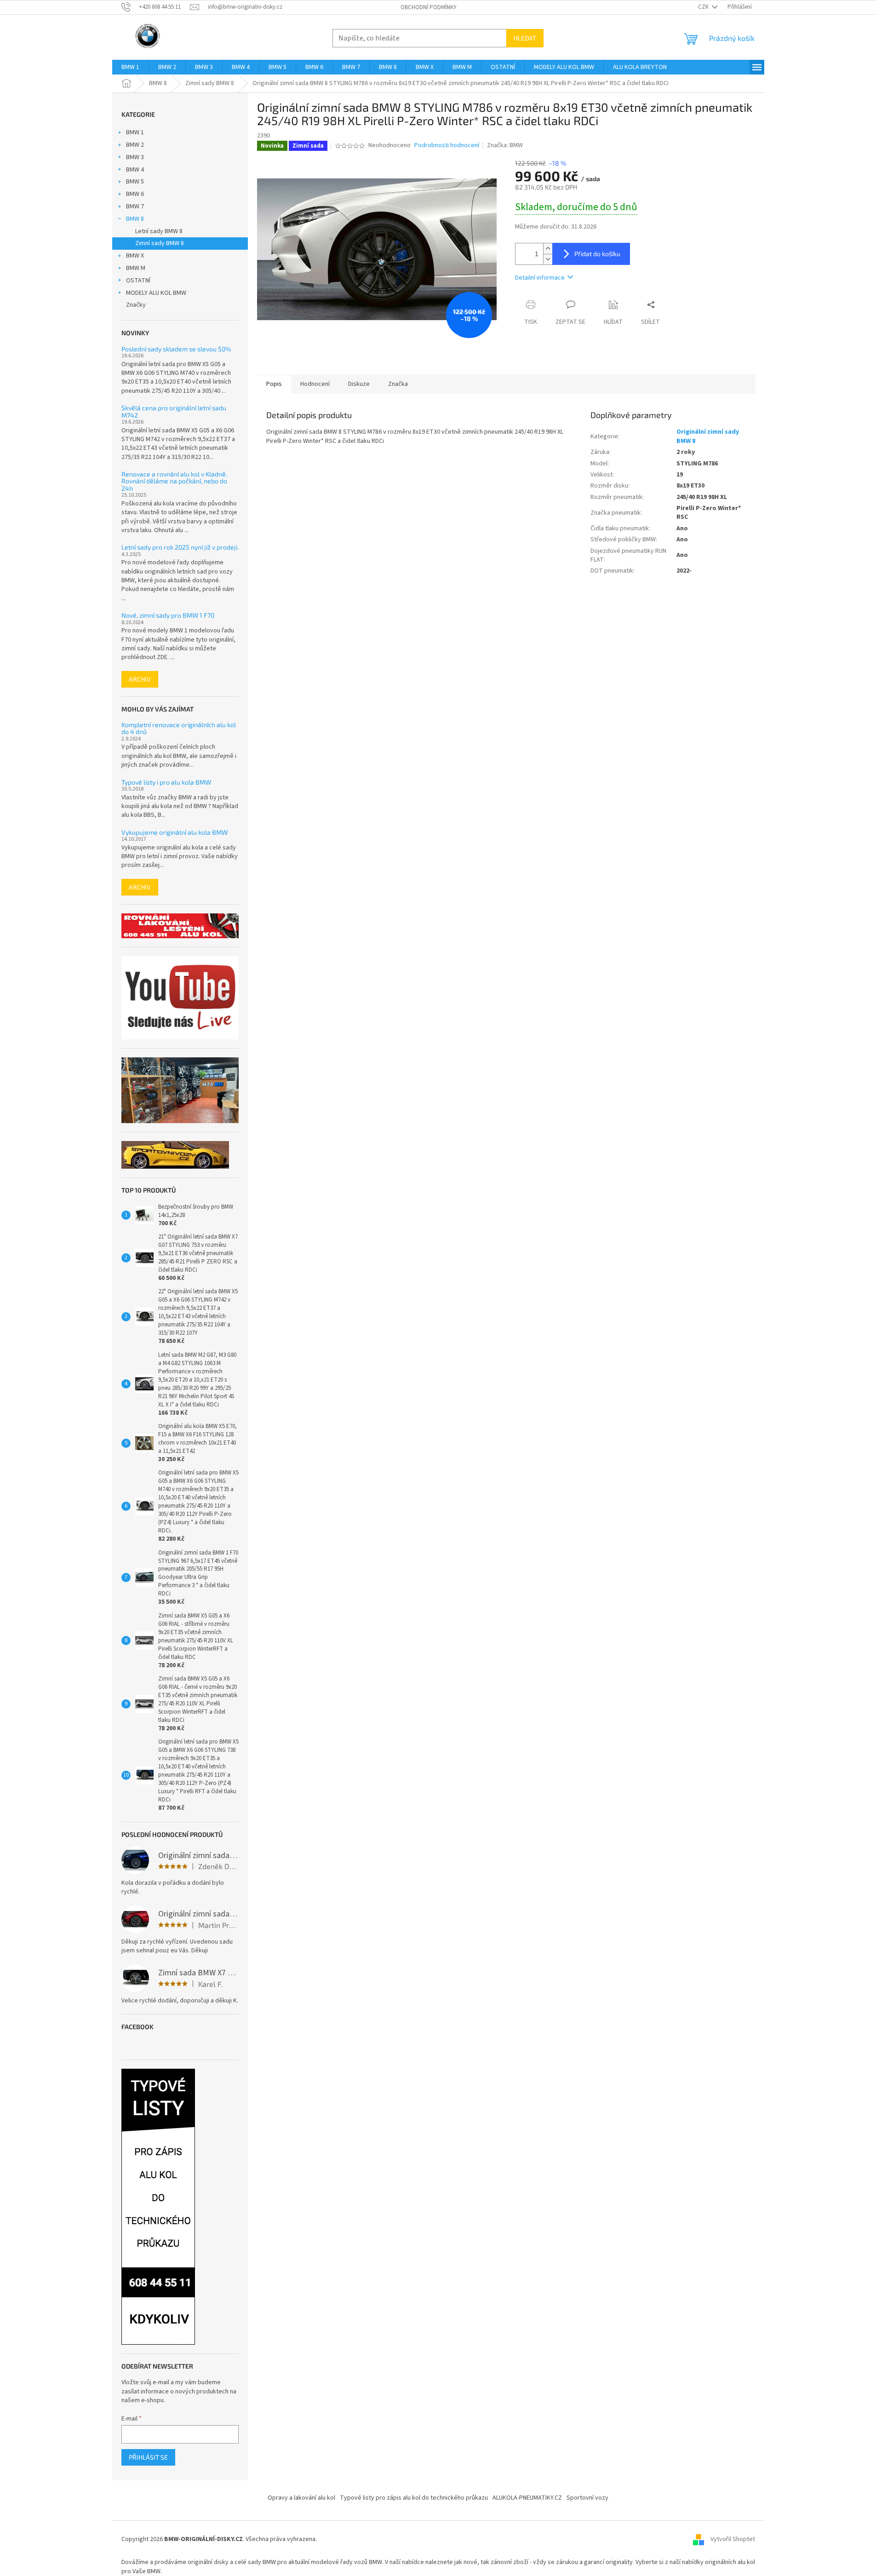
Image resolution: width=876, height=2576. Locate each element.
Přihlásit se (148, 2457)
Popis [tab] (274, 384)
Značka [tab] (398, 384)
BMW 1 (135, 132)
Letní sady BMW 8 (159, 231)
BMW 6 (135, 194)
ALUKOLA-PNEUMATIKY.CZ (527, 2498)
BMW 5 (135, 182)
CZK (704, 7)
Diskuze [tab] (359, 384)
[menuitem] (130, 67)
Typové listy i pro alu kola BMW (166, 782)
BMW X (135, 256)
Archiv (140, 679)
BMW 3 (135, 157)
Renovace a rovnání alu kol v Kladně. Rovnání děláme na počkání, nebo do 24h (174, 481)
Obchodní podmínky (429, 7)
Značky (136, 305)
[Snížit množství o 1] (548, 259)
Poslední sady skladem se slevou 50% (176, 349)
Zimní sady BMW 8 (160, 243)
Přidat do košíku (597, 254)
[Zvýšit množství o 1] (548, 249)
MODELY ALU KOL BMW (156, 293)
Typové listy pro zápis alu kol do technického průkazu (414, 2498)
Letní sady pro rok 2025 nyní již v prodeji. (180, 547)
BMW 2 (135, 145)
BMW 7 (135, 207)
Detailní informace (540, 278)
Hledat (525, 38)
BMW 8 (135, 219)
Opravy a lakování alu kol (301, 2498)
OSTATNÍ (138, 281)
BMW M (136, 268)
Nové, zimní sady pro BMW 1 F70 (168, 615)
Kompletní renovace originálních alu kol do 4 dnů (179, 728)
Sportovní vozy (587, 2498)
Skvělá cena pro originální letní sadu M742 (174, 411)
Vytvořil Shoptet (733, 2539)
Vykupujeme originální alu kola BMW (175, 832)
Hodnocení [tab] (315, 384)
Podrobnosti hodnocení (447, 146)
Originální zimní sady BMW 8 (708, 436)
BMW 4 (135, 170)
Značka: (505, 145)
